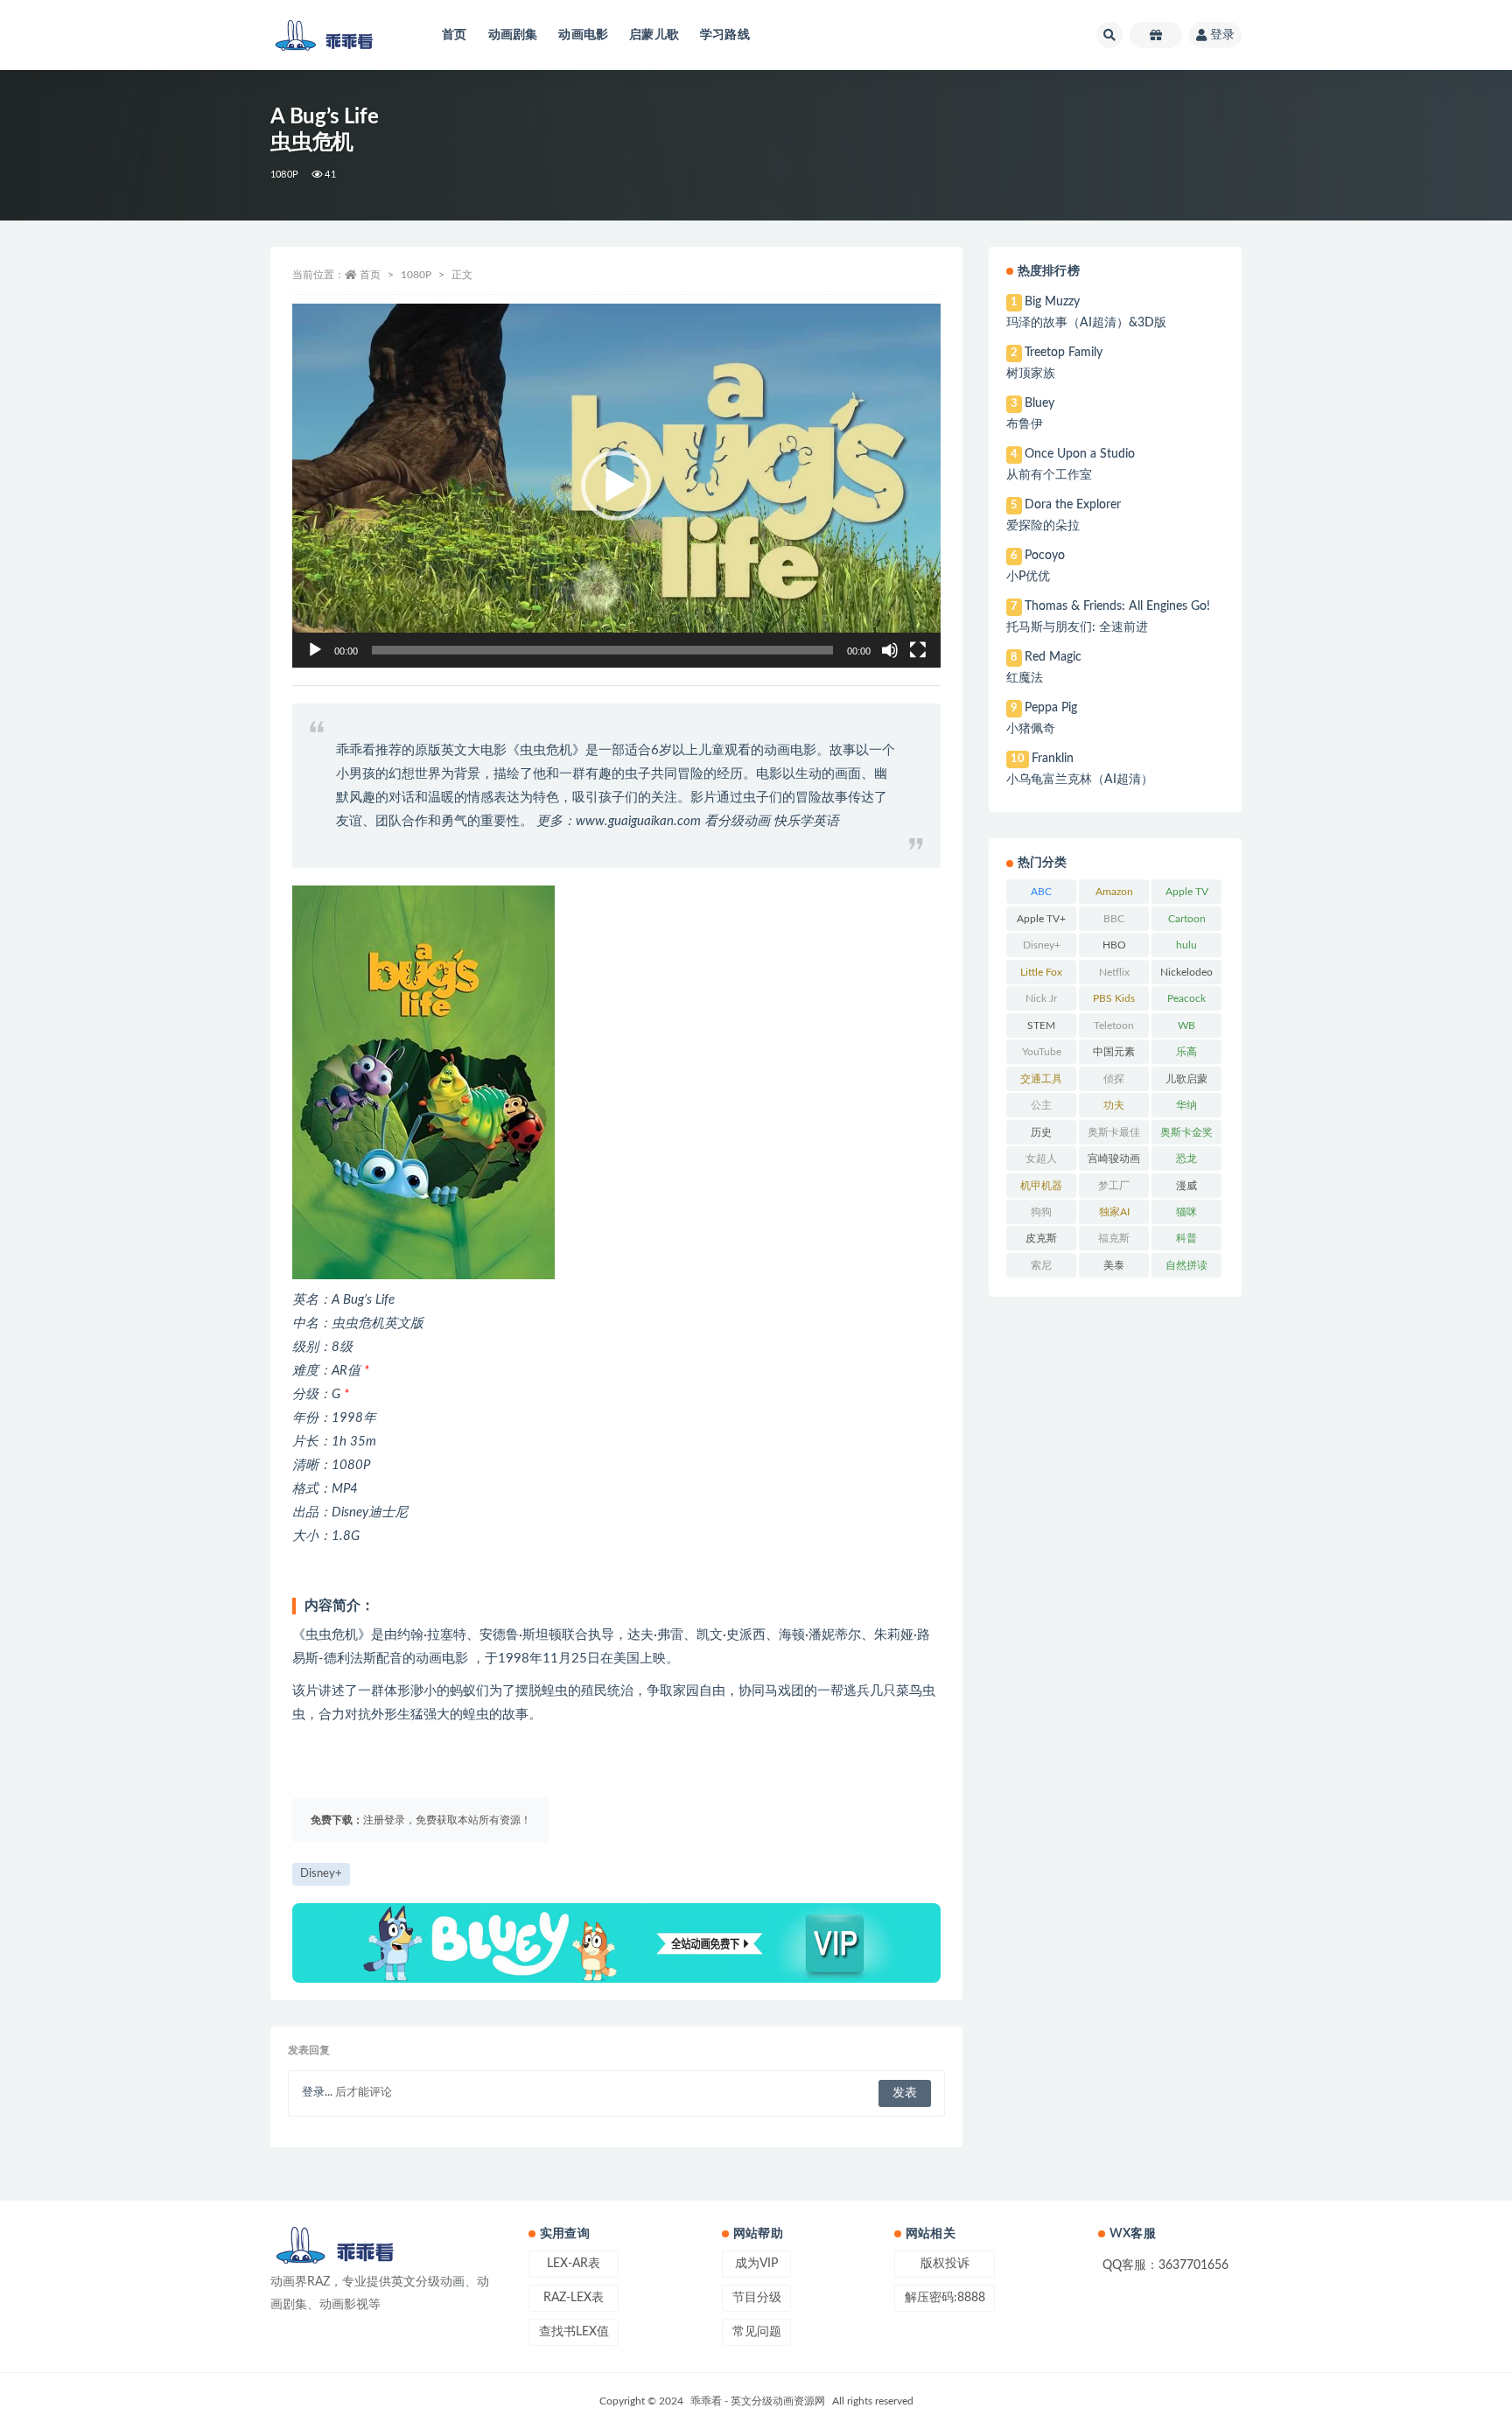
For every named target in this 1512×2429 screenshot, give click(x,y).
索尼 (1041, 1265)
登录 (1222, 35)
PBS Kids (1114, 998)
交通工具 (1041, 1079)
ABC (1041, 892)
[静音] (890, 650)
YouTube (1042, 1052)
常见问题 (757, 2332)
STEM (1041, 1025)
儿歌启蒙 (1186, 1079)
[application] (616, 486)
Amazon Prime (1114, 895)
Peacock (1186, 998)
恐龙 (1186, 1158)
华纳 (1186, 1105)
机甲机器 (1041, 1186)
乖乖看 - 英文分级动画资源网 (758, 2401)
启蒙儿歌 (654, 35)
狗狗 (1041, 1212)
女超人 (1041, 1158)
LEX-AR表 (574, 2264)
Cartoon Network (1187, 922)
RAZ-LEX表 (574, 2298)
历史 (1041, 1132)
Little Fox (1041, 972)
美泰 (1114, 1265)
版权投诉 (945, 2264)
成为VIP (756, 2264)
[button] (616, 486)
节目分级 (757, 2298)
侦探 (1114, 1079)
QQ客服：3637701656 (1165, 2265)
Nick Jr (1041, 998)
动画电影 (583, 35)
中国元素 (1114, 1052)
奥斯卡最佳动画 (1114, 1136)
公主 (1041, 1105)
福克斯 (1114, 1238)
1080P (284, 175)
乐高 (1186, 1052)
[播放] (315, 650)
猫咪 (1186, 1212)
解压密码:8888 (945, 2298)
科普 (1186, 1238)
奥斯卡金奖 (1186, 1132)
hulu (1186, 945)
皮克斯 (1041, 1238)
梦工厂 (1114, 1186)
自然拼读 (1186, 1265)
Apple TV (1187, 892)
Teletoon (1114, 1025)
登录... (317, 2093)
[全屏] (918, 650)
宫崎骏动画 (1114, 1158)
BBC (1114, 919)
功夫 (1114, 1105)
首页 (454, 35)
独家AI (1114, 1212)
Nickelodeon (1186, 976)
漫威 (1186, 1186)
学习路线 (725, 35)
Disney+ (321, 1874)
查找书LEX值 (574, 2332)
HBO (1114, 945)
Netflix (1114, 972)
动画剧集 (513, 35)
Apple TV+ (1041, 919)
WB (1186, 1025)
